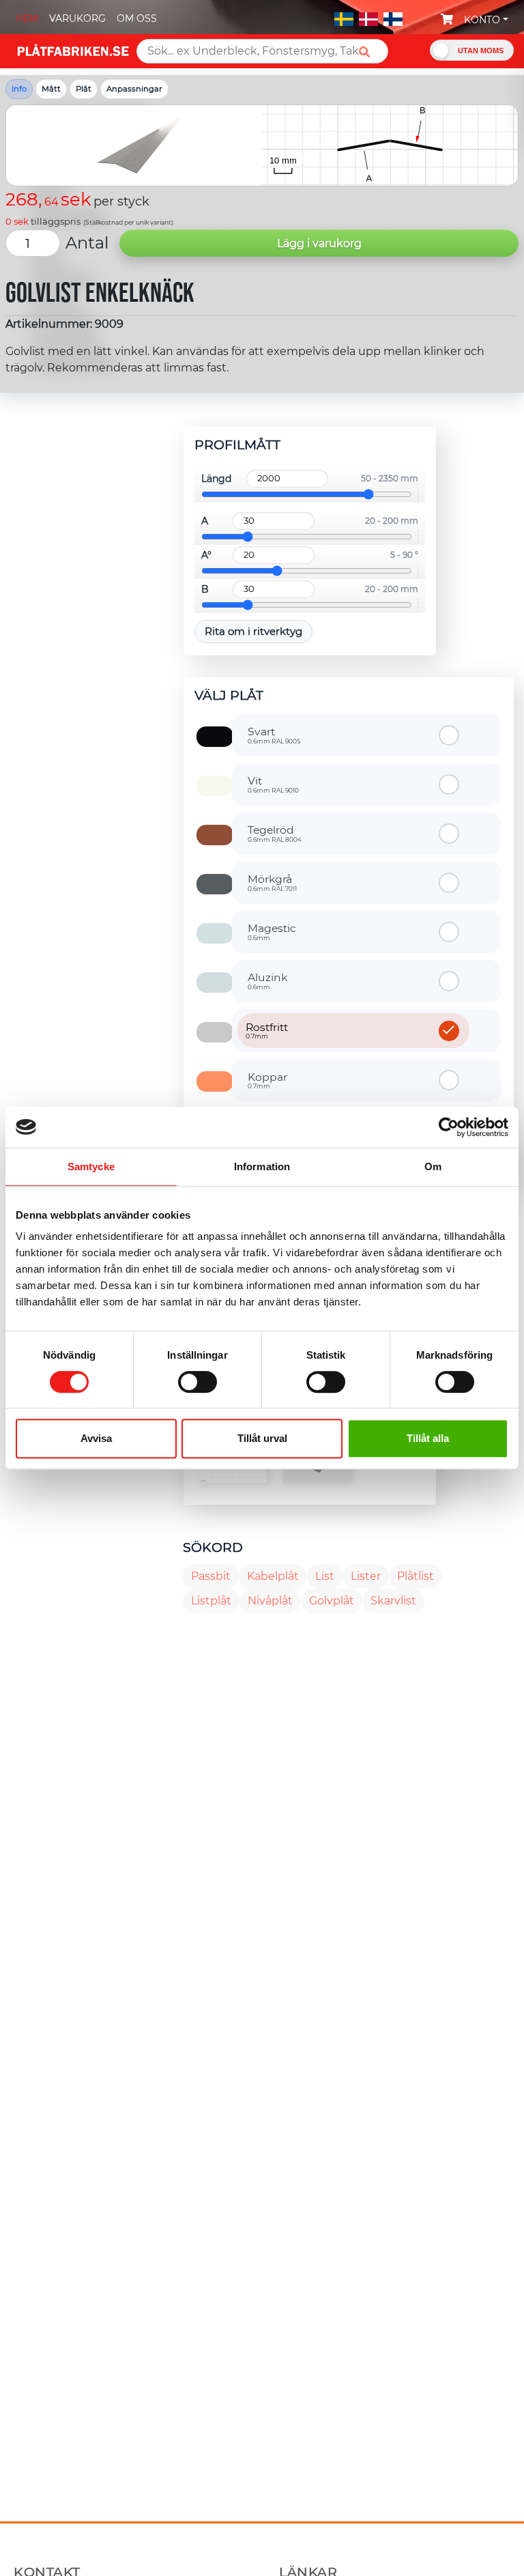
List (325, 1576)
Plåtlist (416, 1576)
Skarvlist (393, 1601)
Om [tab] (433, 1166)
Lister (366, 1576)
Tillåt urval (262, 1438)
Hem (27, 18)
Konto (482, 20)
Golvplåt (332, 1601)
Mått (51, 89)
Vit (273, 784)
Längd (216, 479)
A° (206, 555)
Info (19, 89)
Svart (274, 735)
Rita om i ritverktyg (253, 631)
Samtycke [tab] (91, 1166)
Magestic (272, 931)
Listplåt (211, 1601)
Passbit (211, 1576)
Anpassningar (134, 89)
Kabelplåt (273, 1576)
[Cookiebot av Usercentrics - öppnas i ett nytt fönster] (449, 1127)
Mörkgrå (272, 882)
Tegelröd (275, 833)
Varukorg (77, 18)
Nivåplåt (270, 1601)
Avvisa (96, 1438)
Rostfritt (267, 1030)
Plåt (84, 89)
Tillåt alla (428, 1438)
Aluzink (267, 980)
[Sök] (369, 52)
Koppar (267, 1080)
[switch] (198, 1383)
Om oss (137, 18)
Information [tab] (262, 1166)
